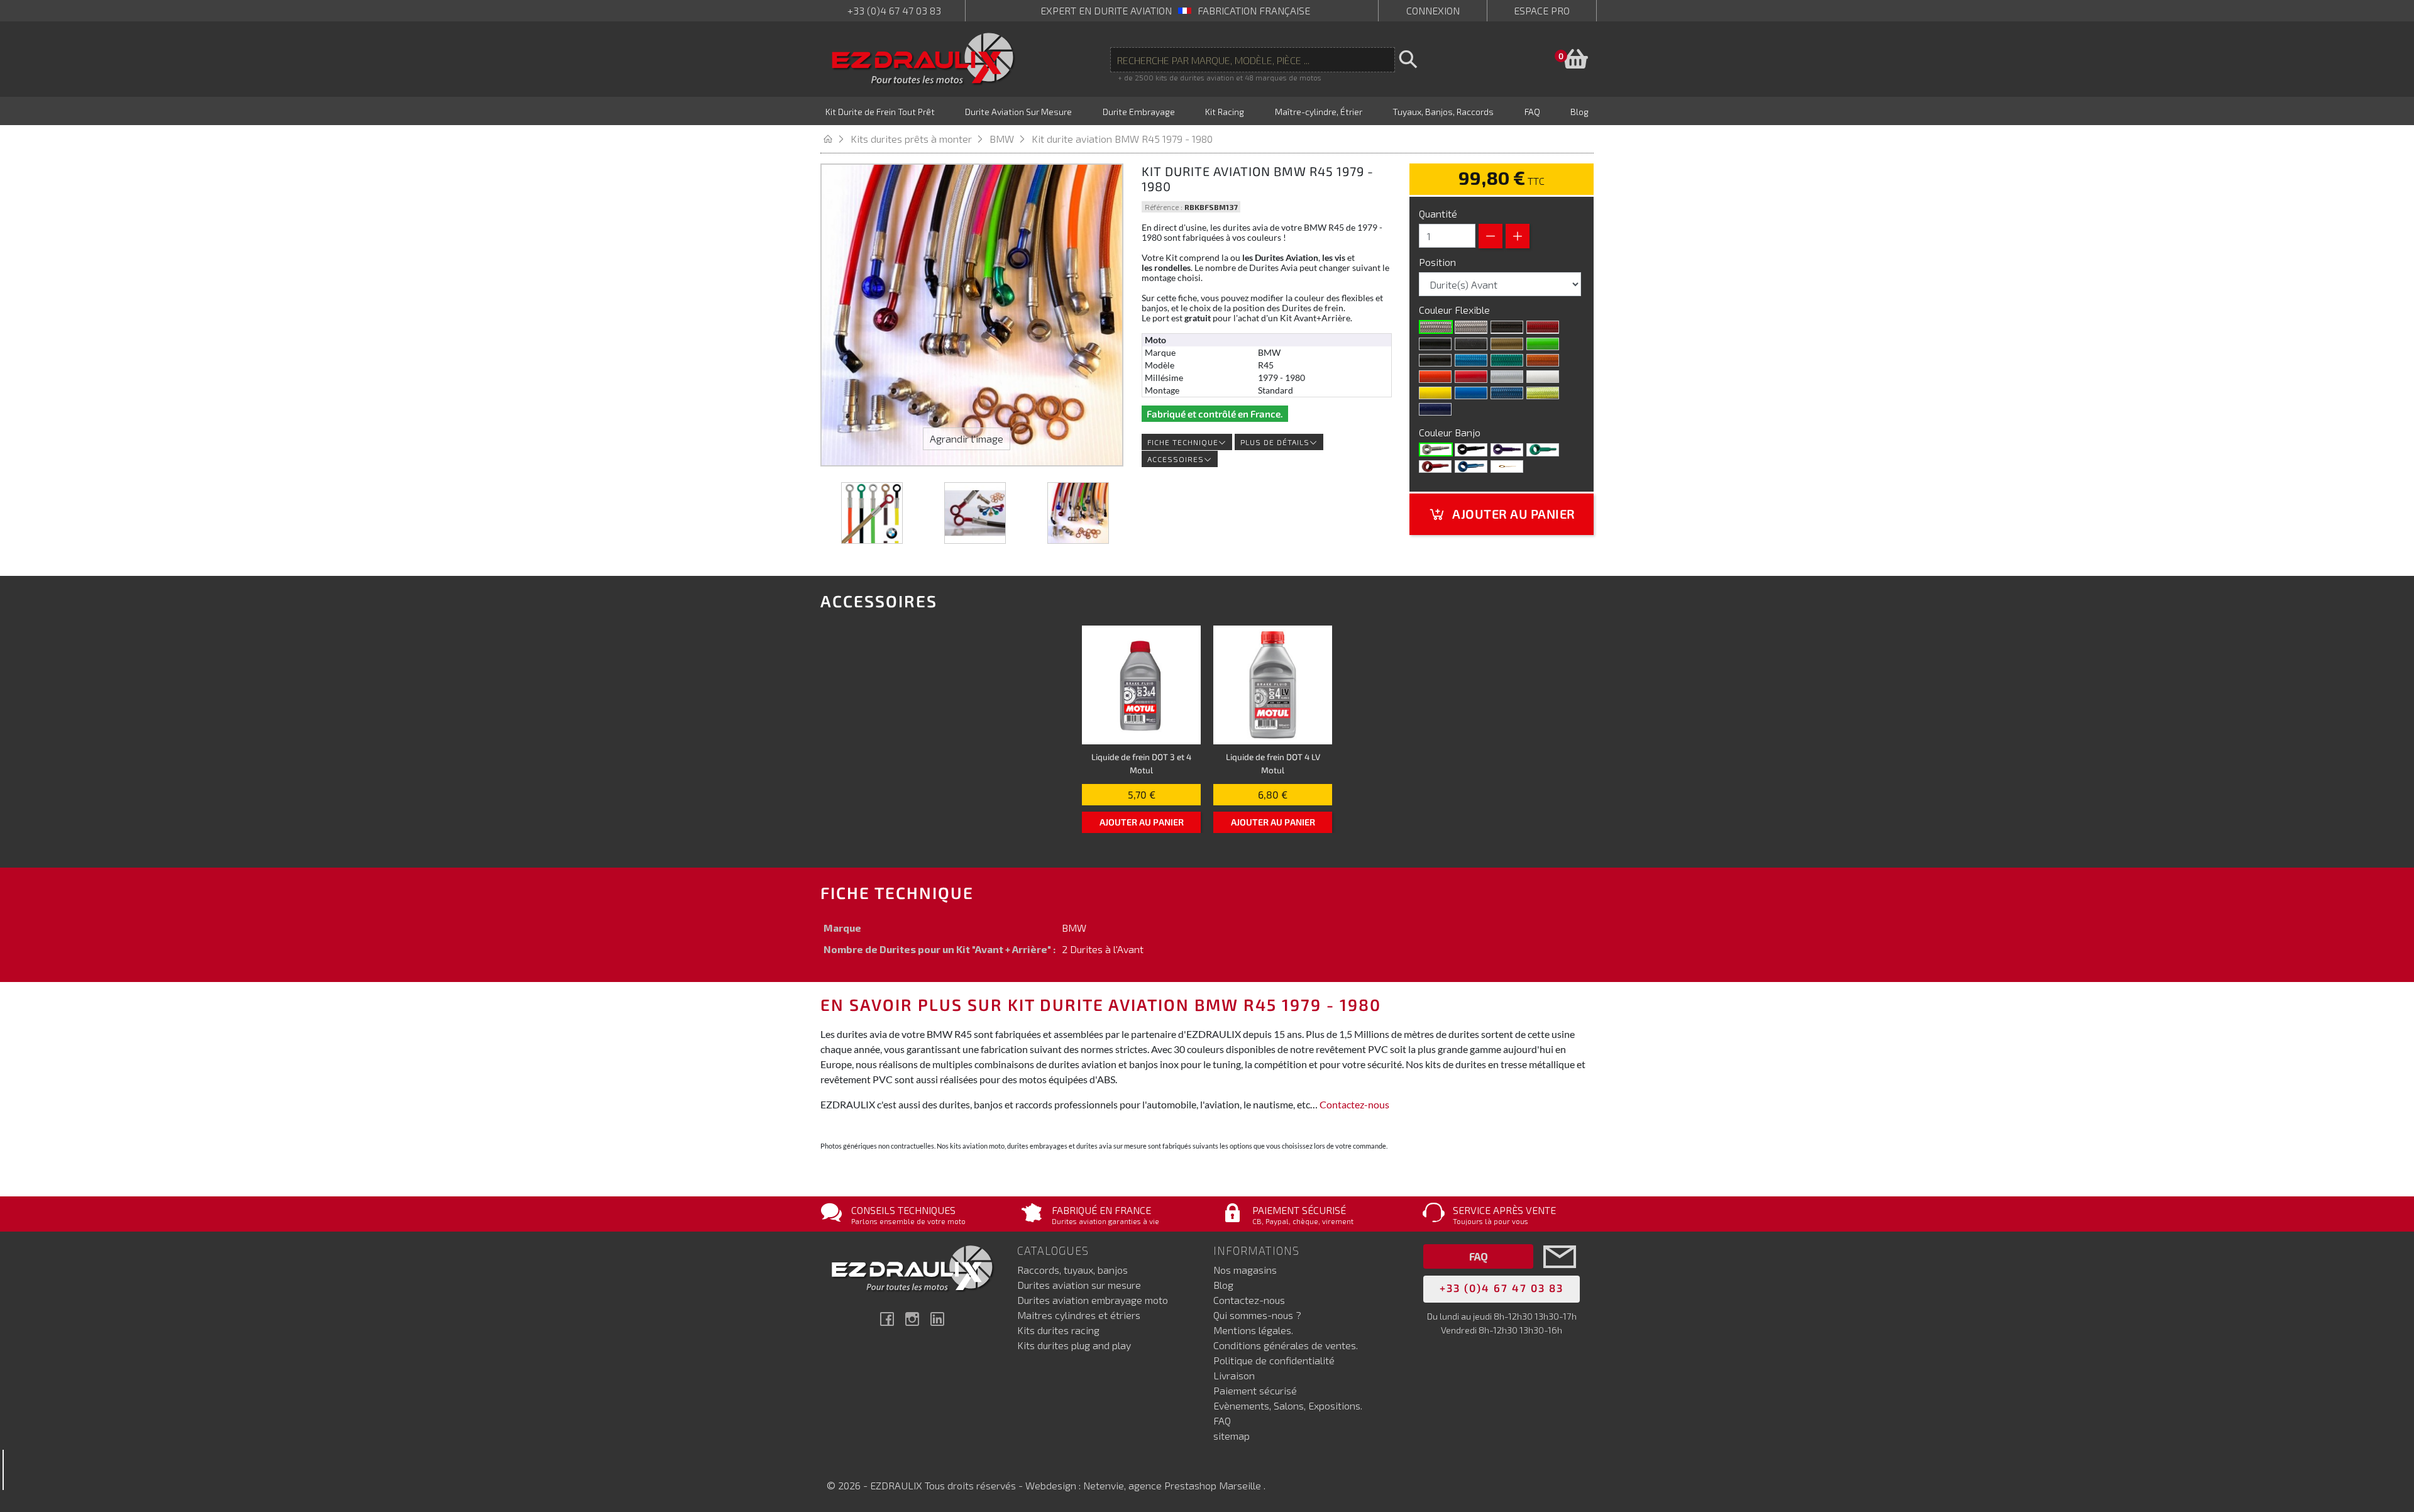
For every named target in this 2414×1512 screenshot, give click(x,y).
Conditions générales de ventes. (1286, 1345)
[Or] (1507, 344)
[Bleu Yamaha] (1471, 393)
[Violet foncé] (1435, 409)
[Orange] (1435, 377)
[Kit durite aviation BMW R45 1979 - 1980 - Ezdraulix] (872, 513)
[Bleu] (1471, 466)
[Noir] (1435, 344)
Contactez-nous (1354, 1104)
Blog (1223, 1285)
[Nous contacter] (1560, 1275)
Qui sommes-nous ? (1257, 1315)
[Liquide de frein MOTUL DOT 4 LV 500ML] (1273, 685)
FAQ (1222, 1421)
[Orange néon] (1543, 360)
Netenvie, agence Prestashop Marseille (1173, 1485)
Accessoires (1176, 459)
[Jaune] (1435, 393)
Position (1439, 262)
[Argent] (1507, 377)
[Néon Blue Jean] (1507, 393)
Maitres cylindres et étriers (1079, 1315)
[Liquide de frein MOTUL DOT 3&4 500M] (1141, 685)
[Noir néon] (1435, 360)
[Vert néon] (1507, 360)
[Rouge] (1471, 377)
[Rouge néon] (1543, 327)
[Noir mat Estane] (1471, 344)
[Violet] (1507, 450)
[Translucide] (1471, 327)
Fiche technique (1183, 442)
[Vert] (1543, 450)
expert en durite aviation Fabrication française (1175, 10)
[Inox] (1436, 450)
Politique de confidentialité (1274, 1360)
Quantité (1438, 213)
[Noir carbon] (1507, 327)
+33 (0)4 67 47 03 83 (894, 10)
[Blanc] (1543, 377)
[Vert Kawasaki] (1543, 344)
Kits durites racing (1058, 1330)
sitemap (1232, 1436)
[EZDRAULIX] (923, 59)
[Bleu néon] (1471, 360)
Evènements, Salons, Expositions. (1288, 1405)
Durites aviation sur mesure (1079, 1285)
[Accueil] (835, 139)
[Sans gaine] (1436, 327)
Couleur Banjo (1451, 432)
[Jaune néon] (1543, 393)
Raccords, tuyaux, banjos (1072, 1270)
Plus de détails (1275, 442)
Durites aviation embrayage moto (1093, 1300)
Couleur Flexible (1456, 310)
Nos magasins (1245, 1270)
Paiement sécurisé (1255, 1390)
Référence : (1164, 207)
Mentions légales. (1253, 1330)
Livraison (1234, 1375)
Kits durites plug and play (1074, 1345)
